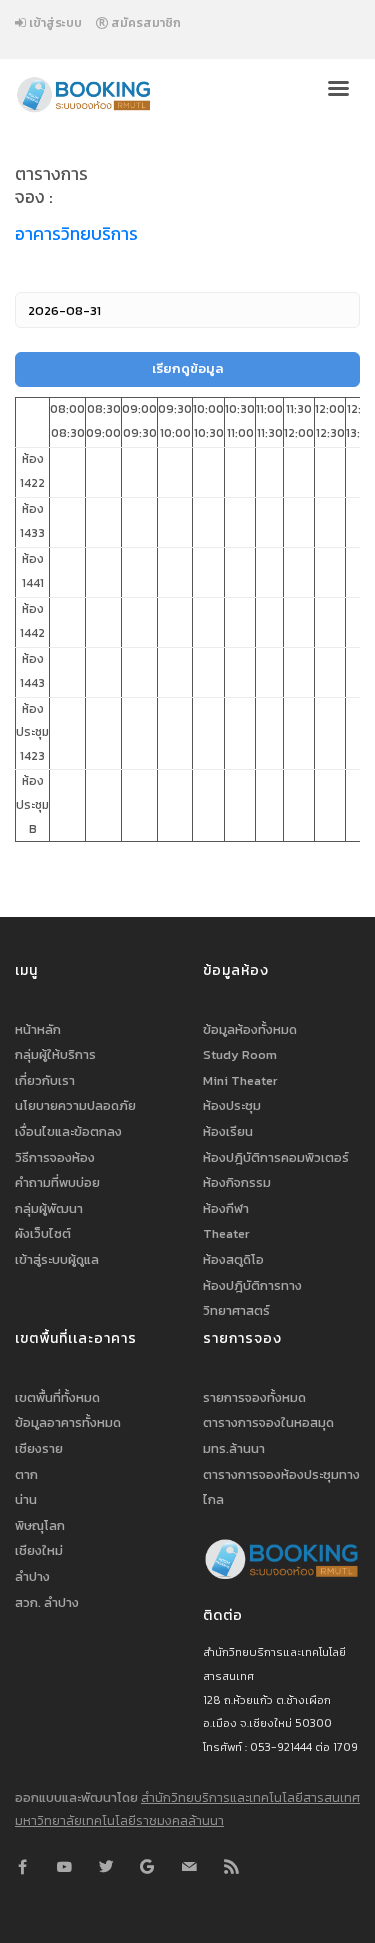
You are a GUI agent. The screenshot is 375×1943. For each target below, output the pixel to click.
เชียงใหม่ (39, 1550)
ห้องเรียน (228, 1131)
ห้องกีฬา (226, 1208)
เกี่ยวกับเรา (45, 1080)
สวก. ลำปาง (47, 1602)
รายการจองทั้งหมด (254, 1397)
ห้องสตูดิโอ (233, 1259)
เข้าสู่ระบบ (54, 23)
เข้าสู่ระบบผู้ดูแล (57, 1259)
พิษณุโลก (40, 1525)
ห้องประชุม (232, 1105)
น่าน (26, 1499)
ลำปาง (32, 1576)
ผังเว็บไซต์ (43, 1233)
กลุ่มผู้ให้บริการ (55, 1054)
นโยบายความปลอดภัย (75, 1105)
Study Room (240, 1054)
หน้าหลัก (38, 1029)
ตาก (26, 1474)
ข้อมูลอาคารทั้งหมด (68, 1422)
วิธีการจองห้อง (55, 1157)
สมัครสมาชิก (144, 23)
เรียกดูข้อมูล (188, 368)
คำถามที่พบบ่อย (57, 1182)
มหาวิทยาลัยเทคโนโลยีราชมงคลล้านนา (119, 1820)
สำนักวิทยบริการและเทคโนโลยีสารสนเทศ (250, 1797)
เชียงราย (39, 1448)
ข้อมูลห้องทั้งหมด (250, 1029)
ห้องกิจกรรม (237, 1182)
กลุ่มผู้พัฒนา (49, 1208)
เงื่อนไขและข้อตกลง (68, 1131)
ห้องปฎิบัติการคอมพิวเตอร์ (276, 1157)
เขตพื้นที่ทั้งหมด (57, 1397)
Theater (226, 1233)
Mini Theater (240, 1080)
